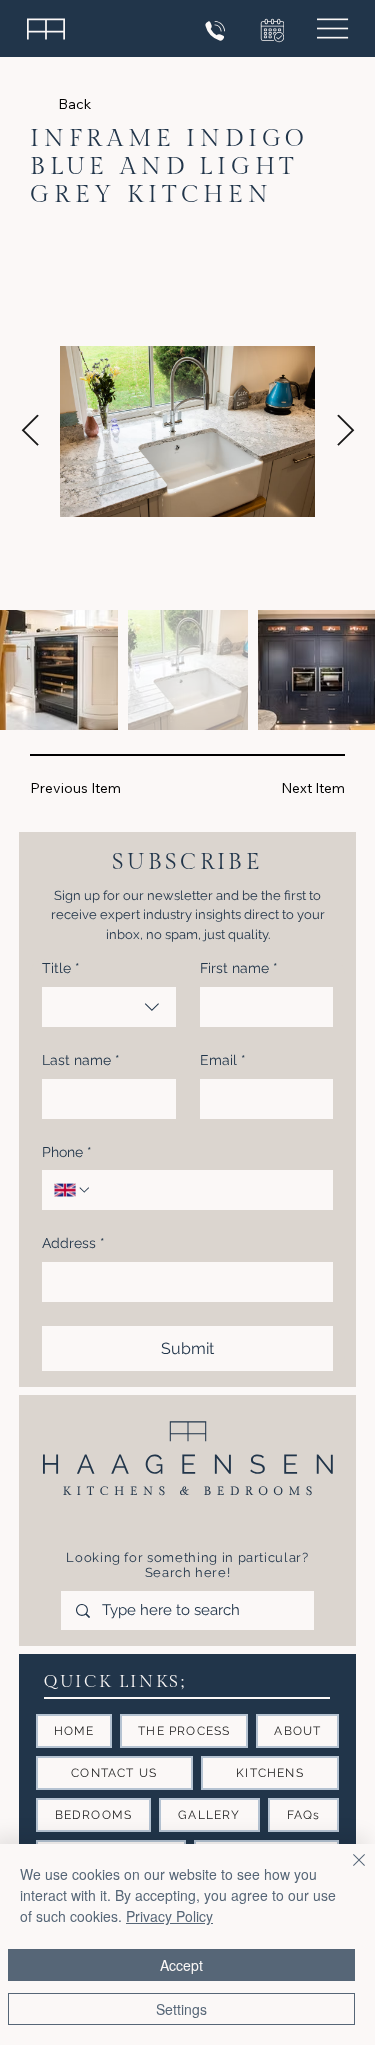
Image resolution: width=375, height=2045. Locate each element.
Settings (181, 2009)
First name (239, 968)
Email (223, 1060)
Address (73, 1243)
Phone (67, 1152)
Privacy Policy (169, 1916)
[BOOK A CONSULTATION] (270, 30)
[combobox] (109, 1007)
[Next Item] (345, 432)
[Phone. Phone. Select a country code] (73, 1190)
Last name (81, 1060)
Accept (181, 1965)
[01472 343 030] (217, 31)
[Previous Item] (30, 432)
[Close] (347, 1872)
